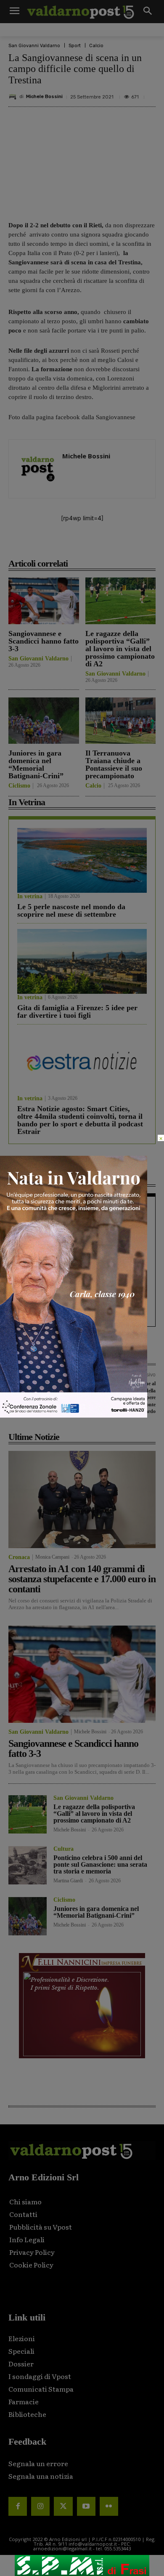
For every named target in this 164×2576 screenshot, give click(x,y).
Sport (75, 46)
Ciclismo (19, 786)
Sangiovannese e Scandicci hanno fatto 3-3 (44, 641)
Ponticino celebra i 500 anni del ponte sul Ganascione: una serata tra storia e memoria (100, 1864)
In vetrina (30, 897)
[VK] (101, 545)
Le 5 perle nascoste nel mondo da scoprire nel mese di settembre (71, 910)
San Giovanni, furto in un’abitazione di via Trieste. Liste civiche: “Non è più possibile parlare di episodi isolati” (81, 1307)
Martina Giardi (68, 1881)
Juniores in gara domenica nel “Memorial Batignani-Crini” (36, 764)
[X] (63, 545)
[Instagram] (40, 2506)
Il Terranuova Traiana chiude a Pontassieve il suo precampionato (114, 764)
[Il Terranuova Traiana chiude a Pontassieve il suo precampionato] (121, 721)
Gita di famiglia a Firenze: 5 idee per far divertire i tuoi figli (77, 1011)
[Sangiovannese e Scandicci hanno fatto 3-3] (44, 601)
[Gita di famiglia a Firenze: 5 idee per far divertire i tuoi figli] (82, 961)
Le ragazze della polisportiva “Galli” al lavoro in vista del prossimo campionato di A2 (120, 649)
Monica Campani (52, 1557)
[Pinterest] (82, 545)
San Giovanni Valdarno (34, 46)
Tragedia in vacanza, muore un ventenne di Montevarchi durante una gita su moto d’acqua (79, 1227)
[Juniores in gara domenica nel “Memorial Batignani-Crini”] (44, 721)
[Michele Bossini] (14, 97)
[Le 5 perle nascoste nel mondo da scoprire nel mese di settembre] (82, 860)
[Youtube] (86, 2506)
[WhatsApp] (121, 545)
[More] (140, 545)
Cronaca (28, 1209)
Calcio (96, 46)
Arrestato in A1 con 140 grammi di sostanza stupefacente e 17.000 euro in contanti (82, 1579)
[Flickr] (109, 2506)
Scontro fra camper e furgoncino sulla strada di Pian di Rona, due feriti (79, 1267)
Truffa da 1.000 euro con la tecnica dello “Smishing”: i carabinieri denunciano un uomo (44, 1390)
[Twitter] (63, 2506)
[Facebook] (43, 545)
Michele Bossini (44, 97)
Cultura (63, 1849)
